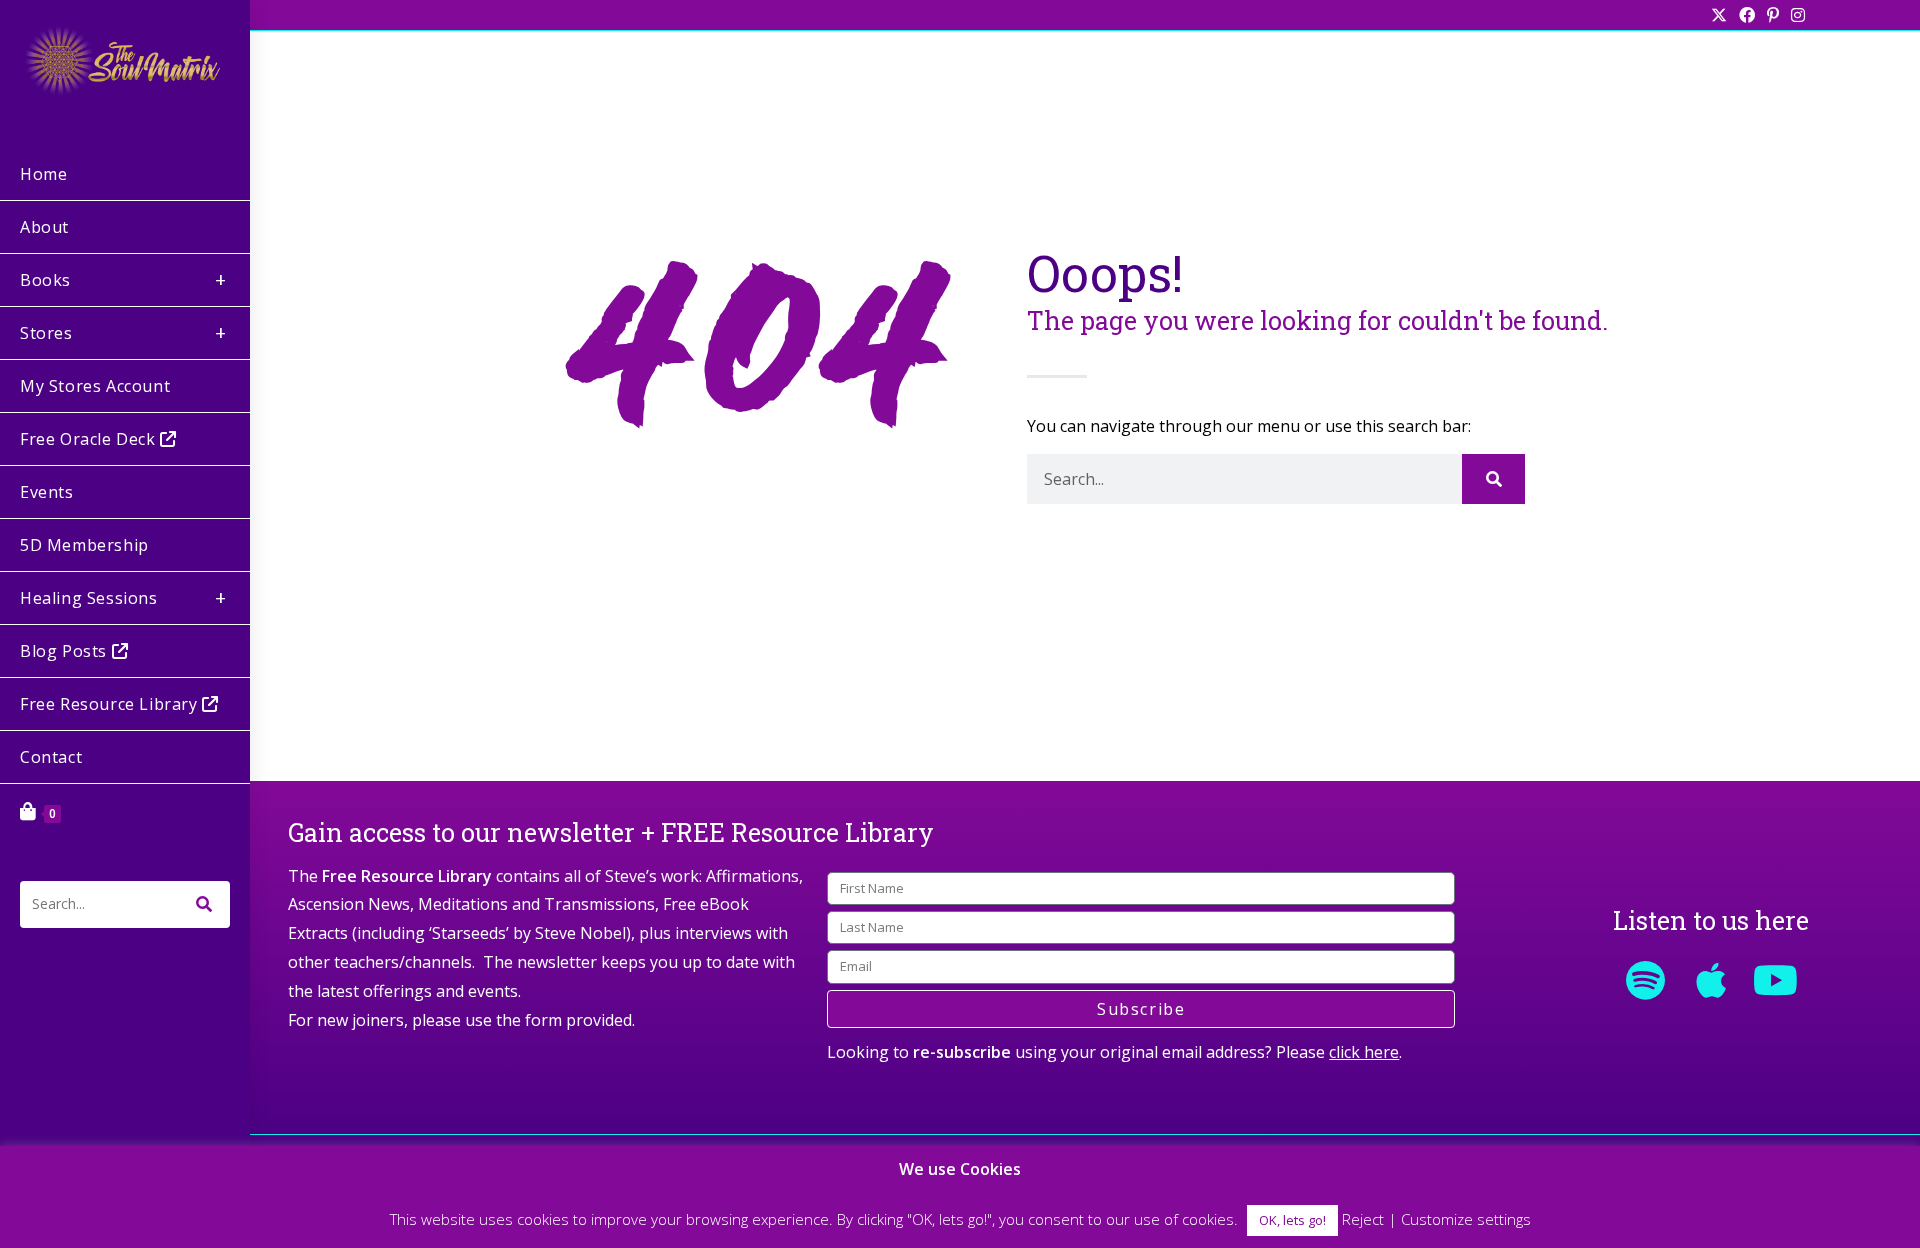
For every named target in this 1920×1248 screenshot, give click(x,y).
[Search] (1493, 479)
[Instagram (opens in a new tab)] (1795, 15)
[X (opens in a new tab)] (1719, 15)
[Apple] (1711, 980)
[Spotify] (1646, 980)
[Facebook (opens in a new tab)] (1747, 15)
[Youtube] (1776, 980)
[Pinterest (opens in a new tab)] (1773, 15)
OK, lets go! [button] (1292, 1220)
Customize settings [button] (1466, 1219)
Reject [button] (1363, 1219)
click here (1364, 1052)
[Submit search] (205, 904)
